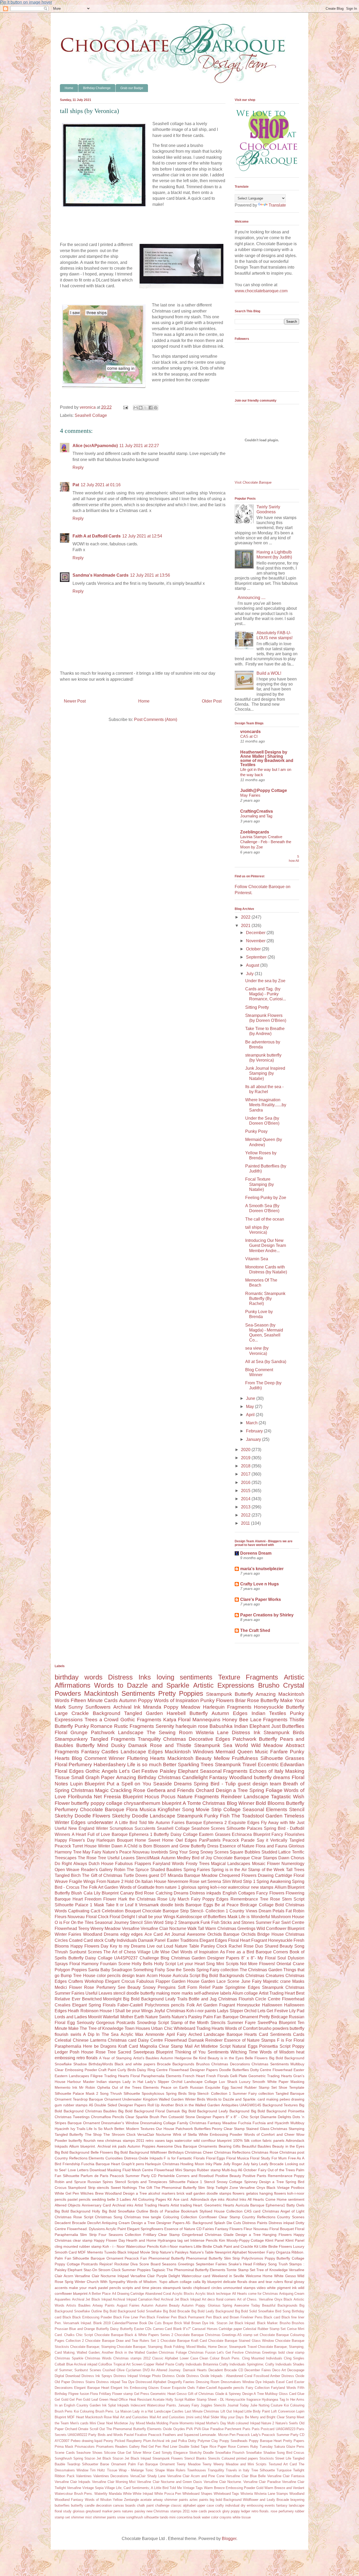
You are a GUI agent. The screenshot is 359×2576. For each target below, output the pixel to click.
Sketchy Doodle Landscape (144, 1816)
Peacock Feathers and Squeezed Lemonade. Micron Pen (192, 2435)
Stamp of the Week (266, 1870)
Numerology (293, 1864)
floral (288, 2282)
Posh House (82, 2052)
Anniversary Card (96, 2205)
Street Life (283, 2458)
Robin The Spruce (132, 1870)
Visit (253, 482)
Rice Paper (218, 2447)
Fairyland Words (168, 1864)
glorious (79, 2511)
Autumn (147, 2305)
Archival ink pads (112, 2146)
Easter (299, 2070)
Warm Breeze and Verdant (284, 2488)
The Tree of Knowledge (102, 2028)
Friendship (71, 2164)
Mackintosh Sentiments (120, 1693)
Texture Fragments (248, 1677)
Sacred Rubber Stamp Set (253, 2087)
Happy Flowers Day (89, 1946)
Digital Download (67, 2376)
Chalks (69, 2335)
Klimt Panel (275, 2240)
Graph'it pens (133, 2164)
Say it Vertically (272, 1840)
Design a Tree (143, 2223)
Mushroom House (288, 1917)
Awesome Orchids (204, 1934)
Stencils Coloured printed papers (233, 2458)
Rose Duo (253, 1946)
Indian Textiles (269, 1713)
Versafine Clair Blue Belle (246, 2476)
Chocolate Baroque (102, 1809)
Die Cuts (234, 2223)
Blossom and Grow (171, 1846)
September (257, 957)
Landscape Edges (142, 1752)
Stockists (267, 2458)
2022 (246, 917)
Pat (76, 485)
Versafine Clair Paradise (262, 2482)
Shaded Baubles (166, 1870)
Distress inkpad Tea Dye (115, 2382)
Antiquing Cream (292, 2294)
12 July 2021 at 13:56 (150, 575)
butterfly (77, 2505)
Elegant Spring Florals (94, 2005)
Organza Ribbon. (290, 2252)
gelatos (252, 2193)
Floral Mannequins (199, 1720)
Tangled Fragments (113, 1739)
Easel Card (284, 2382)
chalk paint (145, 2505)
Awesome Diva (169, 2146)
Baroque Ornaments (200, 2146)
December (256, 933)
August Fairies (128, 2305)
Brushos (203, 2064)
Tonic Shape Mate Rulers (165, 2470)
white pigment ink (282, 2288)
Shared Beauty (279, 1946)
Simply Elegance (175, 2453)
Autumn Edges (230, 1713)
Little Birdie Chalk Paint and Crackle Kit (226, 2246)
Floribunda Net (85, 1797)
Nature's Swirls (287, 2423)
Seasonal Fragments (224, 1771)
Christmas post (292, 2152)
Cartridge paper (230, 2329)
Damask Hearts (195, 2370)
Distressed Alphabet (151, 2382)
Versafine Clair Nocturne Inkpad (102, 2276)
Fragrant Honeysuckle (272, 1940)
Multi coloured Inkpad (244, 2423)
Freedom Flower (100, 1899)
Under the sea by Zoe (265, 981)
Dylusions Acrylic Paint (107, 2229)
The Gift (145, 2188)
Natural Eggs (245, 2046)
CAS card (252, 2211)
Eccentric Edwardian (281, 1765)
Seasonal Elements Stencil (273, 1809)
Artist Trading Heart (277, 1993)
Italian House (154, 1881)
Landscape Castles (169, 2411)
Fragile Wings (82, 1881)
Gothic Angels (101, 1771)
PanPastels (210, 1840)
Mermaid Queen (234, 1752)
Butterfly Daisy (107, 2329)
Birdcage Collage (257, 1905)
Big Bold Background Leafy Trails (155, 1999)
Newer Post (75, 701)
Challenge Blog (155, 1958)
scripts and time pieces (142, 2288)
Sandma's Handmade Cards (101, 575)
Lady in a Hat (143, 2411)
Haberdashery (110, 1765)
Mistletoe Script (216, 2046)
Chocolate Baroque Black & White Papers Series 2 (134, 2335)
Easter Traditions (183, 1940)
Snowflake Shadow (261, 2453)
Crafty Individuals (121, 1940)
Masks (298, 1981)
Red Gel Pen (151, 2447)
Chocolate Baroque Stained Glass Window (241, 2341)
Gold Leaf (91, 2400)
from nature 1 (168, 1887)
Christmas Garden (188, 1958)
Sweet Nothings (124, 2188)
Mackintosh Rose (98, 2417)
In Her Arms (295, 2400)
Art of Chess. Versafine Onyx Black (265, 2299)
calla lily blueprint (207, 2282)
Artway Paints (104, 2305)
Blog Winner (241, 1803)
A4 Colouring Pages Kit (152, 2199)
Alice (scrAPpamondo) (95, 446)
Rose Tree (106, 2052)
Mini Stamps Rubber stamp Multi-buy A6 (209, 2170)
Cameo (158, 2329)
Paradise (217, 2429)
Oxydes (179, 2429)
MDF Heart (76, 2417)
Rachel (235, 1946)
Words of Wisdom (277, 2052)
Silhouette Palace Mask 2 (76, 2093)
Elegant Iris (119, 2388)
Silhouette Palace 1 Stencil (192, 2182)
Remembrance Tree (249, 1899)
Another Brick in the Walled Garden (190, 2105)
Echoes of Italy (266, 1771)
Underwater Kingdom (140, 2099)
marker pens (111, 2511)
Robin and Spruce (70, 2182)
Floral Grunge (71, 1732)
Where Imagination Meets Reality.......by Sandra (266, 1105)
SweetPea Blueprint (277, 2023)
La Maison (123, 2411)
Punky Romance (94, 1726)
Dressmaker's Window (120, 2123)
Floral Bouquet (282, 2229)
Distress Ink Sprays (97, 2376)
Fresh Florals (217, 2076)
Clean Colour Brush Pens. (220, 2358)
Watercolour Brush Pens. (74, 2494)
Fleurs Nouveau (70, 1917)
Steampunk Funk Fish (199, 1922)
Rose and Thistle (171, 1745)
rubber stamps (76, 2105)
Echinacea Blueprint (251, 1834)
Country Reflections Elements (79, 2158)
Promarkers (105, 2447)
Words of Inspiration (176, 1700)
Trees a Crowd (102, 1720)
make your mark (83, 2288)
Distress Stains (83, 2382)
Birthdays (176, 2152)
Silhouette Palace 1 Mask (79, 1905)
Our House (165, 2129)
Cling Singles (294, 2358)
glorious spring (195, 1887)
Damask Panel (152, 1940)
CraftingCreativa (257, 811)
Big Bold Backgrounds (223, 1976)
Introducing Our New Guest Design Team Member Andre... (266, 1245)
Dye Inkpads (265, 2382)
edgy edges (132, 1934)
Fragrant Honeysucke (240, 2005)
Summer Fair (268, 1922)
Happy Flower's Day (75, 1840)
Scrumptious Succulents (132, 1828)
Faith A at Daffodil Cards (97, 536)
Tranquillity (216, 2470)
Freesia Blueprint (123, 1797)
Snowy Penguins (159, 1987)
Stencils (218, 2023)
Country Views (243, 1911)
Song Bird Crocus (291, 2453)
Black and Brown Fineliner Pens (238, 2317)
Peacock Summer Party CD (133, 2176)
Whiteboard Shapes (197, 2494)
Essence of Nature (237, 1846)
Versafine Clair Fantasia (286, 2476)
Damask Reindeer (206, 2040)
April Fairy (176, 2034)
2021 (246, 926)
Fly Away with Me (278, 1823)
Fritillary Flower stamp (116, 2394)
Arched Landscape (207, 2034)
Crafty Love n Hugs (260, 1584)
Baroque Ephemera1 (268, 2205)
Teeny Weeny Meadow (99, 1929)
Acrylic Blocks (183, 2294)
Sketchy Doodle (202, 2453)
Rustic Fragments (134, 1726)
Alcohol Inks (236, 2199)
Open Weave (67, 1870)
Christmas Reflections (232, 2152)
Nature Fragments (198, 1797)
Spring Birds (176, 2093)
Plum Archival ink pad (160, 2441)
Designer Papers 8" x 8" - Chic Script (228, 2117)
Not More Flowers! (257, 1964)
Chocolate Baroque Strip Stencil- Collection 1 (185, 1911)
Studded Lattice (276, 1852)
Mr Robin (87, 2087)
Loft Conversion (283, 2411)
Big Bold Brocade (176, 2311)
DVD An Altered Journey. (162, 2370)
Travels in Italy (238, 2470)
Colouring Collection (180, 2217)
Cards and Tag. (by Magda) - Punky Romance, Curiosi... (266, 994)
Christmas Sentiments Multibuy (278, 2064)
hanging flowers (273, 2193)
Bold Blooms (270, 1803)
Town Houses (137, 2028)
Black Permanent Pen (195, 2317)
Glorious (296, 1846)
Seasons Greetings (178, 2264)
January (254, 1439)
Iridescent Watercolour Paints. (154, 2405)
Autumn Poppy (136, 1700)
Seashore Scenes (208, 1828)
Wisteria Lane (212, 1732)
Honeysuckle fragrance (243, 2400)
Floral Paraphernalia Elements (156, 2076)
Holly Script (165, 1964)
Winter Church (87, 2282)
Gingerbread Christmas (202, 2235)
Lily (173, 1899)
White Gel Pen (67, 2193)
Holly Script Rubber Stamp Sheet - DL (195, 2400)
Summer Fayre (242, 2023)
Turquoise (284, 2470)
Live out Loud (160, 1946)
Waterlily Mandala (108, 2494)
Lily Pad (297, 2011)
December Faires (258, 2370)
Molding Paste (167, 2423)
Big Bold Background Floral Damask (149, 2111)
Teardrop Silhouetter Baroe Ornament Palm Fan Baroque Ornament (121, 2464)
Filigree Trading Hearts (110, 2076)
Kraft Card (128, 2046)
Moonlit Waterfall (104, 2017)
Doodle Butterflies (234, 2070)
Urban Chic (162, 2028)
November (256, 941)
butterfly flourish (82, 2140)
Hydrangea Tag (273, 2400)
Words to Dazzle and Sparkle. (232, 2099)
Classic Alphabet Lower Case (175, 2358)
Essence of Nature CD (183, 2229)
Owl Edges (186, 1840)
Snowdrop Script (153, 2023)
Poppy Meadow (182, 1707)
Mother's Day (216, 2423)
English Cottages (239, 1893)
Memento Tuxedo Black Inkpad (113, 2252)
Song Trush (278, 2264)
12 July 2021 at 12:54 (142, 536)
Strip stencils (98, 2188)
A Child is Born (138, 1846)
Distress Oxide (174, 2376)
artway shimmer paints (171, 2500)
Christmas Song (109, 2217)
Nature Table (187, 1946)
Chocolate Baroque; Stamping (93, 2347)
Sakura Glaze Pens (289, 2447)
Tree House (84, 1976)
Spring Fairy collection (217, 1970)
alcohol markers (162, 2193)
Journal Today (238, 2405)
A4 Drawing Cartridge (128, 2294)
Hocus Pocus (160, 1797)
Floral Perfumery (73, 1765)
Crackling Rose (128, 1790)
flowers (239, 2193)
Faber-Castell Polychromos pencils (151, 2005)
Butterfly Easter (132, 2329)
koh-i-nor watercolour (230, 1887)
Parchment (233, 2429)
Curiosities (114, 2158)
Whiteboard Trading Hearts (199, 2028)
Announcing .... (252, 598)
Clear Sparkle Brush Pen (146, 2117)
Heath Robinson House (90, 2011)
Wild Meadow (267, 1745)
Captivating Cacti (84, 1911)
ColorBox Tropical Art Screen (120, 2364)
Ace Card (154, 1934)
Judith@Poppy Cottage (264, 790)
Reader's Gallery (97, 1870)
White (127, 2494)
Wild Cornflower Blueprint (280, 1929)
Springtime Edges (242, 1987)
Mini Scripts (227, 1964)
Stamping (296, 2129)
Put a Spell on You (129, 1784)
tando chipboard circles (202, 2288)
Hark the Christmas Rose (143, 1899)
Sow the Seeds (181, 1970)
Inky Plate (214, 2164)
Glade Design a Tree (242, 2235)
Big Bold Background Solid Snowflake (133, 2311)
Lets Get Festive (273, 2011)
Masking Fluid (119, 2170)
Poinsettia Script (275, 2046)
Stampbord (77, 2188)
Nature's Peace (117, 1852)
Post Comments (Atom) (156, 719)
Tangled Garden (143, 1713)
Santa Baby (99, 1970)
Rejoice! (106, 2264)
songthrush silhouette (142, 2517)
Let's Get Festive (139, 1771)
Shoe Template (291, 2087)
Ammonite (155, 2034)
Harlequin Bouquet (115, 1840)
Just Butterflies (288, 1726)
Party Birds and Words (106, 2435)
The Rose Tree (92, 1858)
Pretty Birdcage (273, 2017)
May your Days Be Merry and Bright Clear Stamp (258, 2417)
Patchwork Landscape (117, 1732)
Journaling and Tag (256, 816)
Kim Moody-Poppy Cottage (242, 2240)
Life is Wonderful (254, 1917)
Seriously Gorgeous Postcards (106, 2023)
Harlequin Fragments (227, 1707)
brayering (297, 2500)
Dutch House (101, 1864)
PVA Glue (202, 2429)
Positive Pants (255, 2176)
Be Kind (200, 2058)
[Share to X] (146, 408)
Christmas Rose (265, 2152)
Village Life (148, 1952)
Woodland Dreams (101, 1934)
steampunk (172, 2288)
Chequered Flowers (238, 1875)
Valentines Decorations (111, 2476)
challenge (162, 2505)
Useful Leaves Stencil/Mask (134, 1858)
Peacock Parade (239, 1840)
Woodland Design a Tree (126, 2193)
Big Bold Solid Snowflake (255, 2311)
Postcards (89, 2264)
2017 (246, 1474)
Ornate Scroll (88, 2429)
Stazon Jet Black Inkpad (132, 2458)
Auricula (242, 2205)
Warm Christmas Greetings (230, 1929)
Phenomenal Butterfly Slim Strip (213, 2258)
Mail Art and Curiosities (130, 2417)
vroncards (250, 732)
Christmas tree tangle (143, 2217)
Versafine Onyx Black (257, 2188)
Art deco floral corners (219, 2299)
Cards (299, 2034)
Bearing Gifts (230, 2146)
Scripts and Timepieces (147, 2182)
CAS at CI (249, 736)
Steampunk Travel (236, 1765)
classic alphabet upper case (193, 2505)
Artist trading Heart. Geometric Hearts (202, 2205)
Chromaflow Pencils (107, 2117)
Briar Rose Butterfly (257, 1700)
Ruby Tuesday (261, 2447)
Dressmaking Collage (158, 2123)
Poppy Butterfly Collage (284, 2258)
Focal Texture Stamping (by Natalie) (260, 1184)
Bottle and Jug (203, 1999)
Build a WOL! (269, 673)
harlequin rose (192, 1726)
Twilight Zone (227, 2188)
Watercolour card (196, 2276)
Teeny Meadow (188, 2464)
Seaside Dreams (173, 1784)
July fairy (251, 2164)
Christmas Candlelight (183, 1777)
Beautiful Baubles (256, 2146)
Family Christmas (192, 2123)
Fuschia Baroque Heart (101, 2164)
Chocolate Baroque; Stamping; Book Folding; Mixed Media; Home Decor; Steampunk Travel (187, 2347)
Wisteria (247, 2494)
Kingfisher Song (176, 1809)
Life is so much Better (152, 1765)
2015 (246, 1491)
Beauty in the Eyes (288, 2146)
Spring (78, 2458)
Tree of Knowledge (272, 2270)
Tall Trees (295, 1870)
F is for (170, 2158)
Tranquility (149, 1739)
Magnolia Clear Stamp (161, 2046)
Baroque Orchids (239, 1934)
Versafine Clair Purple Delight (155, 2276)
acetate (146, 2500)
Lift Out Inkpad (232, 2411)
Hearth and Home (141, 2240)
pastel (73, 2199)
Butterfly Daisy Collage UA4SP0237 (103, 1958)
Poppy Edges (215, 1899)
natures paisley (134, 2511)
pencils (85, 2199)
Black (67, 2317)
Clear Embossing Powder (76, 2070)
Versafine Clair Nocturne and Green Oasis (170, 2482)
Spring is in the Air (229, 1870)
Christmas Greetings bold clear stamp (275, 2352)
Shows (97, 2453)
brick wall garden (191, 2193)
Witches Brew (92, 2193)
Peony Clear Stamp (228, 2129)
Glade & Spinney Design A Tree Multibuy (247, 2394)
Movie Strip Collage (218, 1809)
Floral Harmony (84, 1964)
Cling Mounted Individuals (262, 2358)
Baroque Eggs (199, 1905)
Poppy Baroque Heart (265, 2441)
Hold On (132, 1881)
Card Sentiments (275, 2034)
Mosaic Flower (266, 1864)
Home (69, 88)
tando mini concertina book (180, 2517)
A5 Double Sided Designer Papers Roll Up (124, 2105)
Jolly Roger (233, 2164)
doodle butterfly (141, 1993)
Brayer (168, 2323)
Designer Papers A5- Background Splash (191, 2223)
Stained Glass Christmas (267, 2129)
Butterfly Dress (205, 1846)
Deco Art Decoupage (288, 2370)
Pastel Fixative (135, 2435)
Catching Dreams (172, 1893)
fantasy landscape (290, 2505)
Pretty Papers (294, 2441)
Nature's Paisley (187, 2017)
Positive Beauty (228, 2176)
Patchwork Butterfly (255, 1739)
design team (134, 1976)
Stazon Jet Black (98, 2458)
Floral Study (260, 2158)
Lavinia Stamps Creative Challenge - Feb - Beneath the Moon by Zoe (266, 842)
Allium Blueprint (289, 1887)
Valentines (84, 2476)
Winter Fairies (68, 1934)
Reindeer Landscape (245, 1797)
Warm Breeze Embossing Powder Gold (234, 2488)
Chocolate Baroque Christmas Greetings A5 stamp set (216, 2335)
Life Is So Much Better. (106, 2129)
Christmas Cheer (199, 2152)
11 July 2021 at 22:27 (139, 446)
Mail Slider (211, 2417)
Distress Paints (255, 2223)
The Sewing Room (170, 1732)
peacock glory (219, 2511)
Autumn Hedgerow (176, 2058)
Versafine (131, 1929)
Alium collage (245, 1993)
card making (268, 2099)
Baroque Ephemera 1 (132, 1834)
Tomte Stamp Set (241, 2270)
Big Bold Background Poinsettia (278, 2111)
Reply (78, 467)
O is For (62, 1922)
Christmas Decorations (230, 2064)
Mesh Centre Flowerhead (153, 2170)
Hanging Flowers (277, 2235)
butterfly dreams (272, 1777)
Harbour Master (81, 2082)
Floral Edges (69, 1771)
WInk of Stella (185, 2134)
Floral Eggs (216, 2158)
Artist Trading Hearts (152, 2205)
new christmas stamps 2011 (121, 2140)
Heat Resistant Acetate (147, 2400)
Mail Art (192, 2046)
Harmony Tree (68, 1852)
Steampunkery (71, 1739)
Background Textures (280, 2105)
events (270, 2505)
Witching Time (244, 2052)
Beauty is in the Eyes (226, 2058)
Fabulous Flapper (153, 1981)
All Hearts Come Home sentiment (276, 2199)
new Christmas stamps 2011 (168, 2511)
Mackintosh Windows (189, 1752)
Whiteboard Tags (227, 2494)
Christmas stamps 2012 (132, 2358)
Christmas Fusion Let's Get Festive (216, 2352)
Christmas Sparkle (69, 2358)
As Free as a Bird (237, 1952)
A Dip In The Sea (101, 2034)
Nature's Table (202, 2252)
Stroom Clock (109, 2270)
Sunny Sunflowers (89, 1707)
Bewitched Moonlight (102, 1999)
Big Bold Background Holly (77, 2211)
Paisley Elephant (179, 1771)
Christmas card (122, 2040)
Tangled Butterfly (69, 2134)
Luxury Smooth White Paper (264, 2082)
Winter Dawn (110, 1846)
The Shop (93, 2134)
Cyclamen (134, 2370)
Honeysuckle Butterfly (279, 1707)
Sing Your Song (184, 1852)
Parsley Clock (214, 1946)
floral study (63, 2511)
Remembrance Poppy (286, 2176)
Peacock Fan (136, 2258)
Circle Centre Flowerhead (280, 1999)
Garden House (186, 1981)
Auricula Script (186, 1976)
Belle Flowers (256, 2058)
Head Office (119, 2400)
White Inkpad (143, 2494)
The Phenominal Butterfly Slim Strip (184, 2188)
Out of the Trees (281, 2170)
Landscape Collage (201, 2082)
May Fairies (250, 795)
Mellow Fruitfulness (236, 1758)
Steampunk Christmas (283, 1987)
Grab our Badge (132, 88)
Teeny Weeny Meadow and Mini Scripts (235, 2464)
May (250, 1407)
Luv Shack (228, 2082)
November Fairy (261, 2252)
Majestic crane (277, 1981)
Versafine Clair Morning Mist (114, 2482)
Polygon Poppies (71, 1970)
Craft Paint (107, 2070)
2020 (246, 1450)
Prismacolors (85, 2447)
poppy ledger (240, 2511)
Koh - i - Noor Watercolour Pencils (131, 2246)
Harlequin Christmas (162, 2164)
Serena (214, 1881)
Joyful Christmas (170, 2011)
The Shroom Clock (119, 2134)
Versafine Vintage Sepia (85, 2488)
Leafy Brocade (271, 2164)
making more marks (174, 1993)
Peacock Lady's (249, 2435)
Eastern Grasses (215, 1834)
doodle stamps (219, 2193)
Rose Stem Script (287, 1899)
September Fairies (211, 2264)
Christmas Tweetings (72, 2117)
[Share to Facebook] (151, 408)
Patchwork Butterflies (193, 2129)
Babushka (221, 1726)
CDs (148, 2329)
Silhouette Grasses (282, 1758)
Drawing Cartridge (275, 1875)
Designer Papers (204, 2070)
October (254, 949)
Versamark (149, 1905)
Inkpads (123, 2405)
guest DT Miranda (166, 1875)
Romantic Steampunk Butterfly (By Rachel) (265, 1299)
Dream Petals (271, 1911)
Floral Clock (97, 1917)
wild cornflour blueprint (213, 2140)
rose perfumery (282, 2511)
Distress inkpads (205, 1893)
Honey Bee (235, 1720)
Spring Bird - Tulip (215, 1784)
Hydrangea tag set (173, 2240)
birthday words (79, 1677)
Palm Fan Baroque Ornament (230, 2017)
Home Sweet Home (154, 1840)
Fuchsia (245, 2123)
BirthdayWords (101, 2064)
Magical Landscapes (231, 1864)
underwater (100, 1822)
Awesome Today (247, 2305)
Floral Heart (239, 1940)
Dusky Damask (129, 1745)
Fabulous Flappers (133, 1864)
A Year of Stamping (116, 2058)
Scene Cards (65, 2453)
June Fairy (251, 1981)
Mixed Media (146, 2423)
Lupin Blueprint (88, 1784)
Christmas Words (98, 2358)
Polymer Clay (208, 2441)
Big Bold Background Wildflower (141, 2152)
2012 (246, 1515)
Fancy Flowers (270, 1893)
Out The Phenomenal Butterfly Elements (130, 2429)
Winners (62, 1834)
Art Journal (175, 1934)
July (250, 974)
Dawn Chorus (291, 1858)
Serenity (165, 1726)
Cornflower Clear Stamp (220, 2217)
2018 (246, 1466)
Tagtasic (158, 2270)
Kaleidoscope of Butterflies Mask (207, 1917)
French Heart (194, 2076)
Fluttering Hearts (146, 1758)
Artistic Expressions (224, 1685)
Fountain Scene (115, 1964)
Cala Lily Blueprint (101, 1893)
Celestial (63, 2040)
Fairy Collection (258, 2388)
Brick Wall (182, 2323)
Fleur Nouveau (256, 2229)
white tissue (242, 2517)
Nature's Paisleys (174, 2252)
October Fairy (255, 2170)
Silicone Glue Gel (117, 2453)
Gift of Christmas (201, 2394)
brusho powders (274, 2028)
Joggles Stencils (213, 2405)
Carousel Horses (205, 2329)
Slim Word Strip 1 (239, 1881)
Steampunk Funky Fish (203, 1816)
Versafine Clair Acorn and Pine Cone (196, 2476)
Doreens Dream (256, 1553)
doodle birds (172, 1905)
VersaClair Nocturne (154, 2134)
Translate (277, 205)
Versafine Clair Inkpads (73, 2482)
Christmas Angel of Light (283, 2211)
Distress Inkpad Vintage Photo (137, 2376)
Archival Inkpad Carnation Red (136, 2299)
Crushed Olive (114, 2370)
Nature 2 (268, 2423)
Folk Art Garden (202, 2005)
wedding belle (104, 2199)
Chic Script (84, 2335)
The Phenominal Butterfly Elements (196, 2270)
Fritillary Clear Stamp (162, 2235)
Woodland (297, 2494)
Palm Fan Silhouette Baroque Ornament (89, 2258)
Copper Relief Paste (159, 2364)
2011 (246, 1523)
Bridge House (270, 1934)
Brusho (285, 2323)
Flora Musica (141, 1809)
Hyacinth (62, 2129)
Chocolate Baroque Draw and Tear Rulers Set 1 (122, 2341)
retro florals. (261, 2511)
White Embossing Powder (221, 2134)
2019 (246, 1458)
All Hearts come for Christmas (255, 2294)
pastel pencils (109, 2288)
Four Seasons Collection (120, 2235)
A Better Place (100, 2294)
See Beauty (129, 1987)
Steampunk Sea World (221, 1745)
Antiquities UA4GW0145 (241, 2105)
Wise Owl (170, 1952)
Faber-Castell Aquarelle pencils (220, 2388)
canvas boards (124, 2505)
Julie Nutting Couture (266, 2405)
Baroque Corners (272, 1952)
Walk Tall (196, 1929)
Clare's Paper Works (261, 1599)
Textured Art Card (283, 2464)
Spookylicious (153, 2093)
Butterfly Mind (92, 1745)
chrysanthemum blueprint (152, 1803)
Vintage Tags (193, 2488)
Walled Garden (171, 2099)
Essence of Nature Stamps (250, 2040)
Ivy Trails (78, 2129)
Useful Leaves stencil (105, 1993)
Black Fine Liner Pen (129, 2317)
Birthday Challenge (97, 88)
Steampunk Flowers (168, 2458)
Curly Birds (127, 2070)
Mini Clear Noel (101, 2423)
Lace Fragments (269, 1720)
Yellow (118, 2500)
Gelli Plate (239, 2076)
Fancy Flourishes (288, 1834)
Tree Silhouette (263, 2470)
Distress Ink (246, 1732)
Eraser (166, 2388)
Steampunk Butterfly (230, 1694)
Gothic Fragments (141, 1720)
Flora (94, 2394)
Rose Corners (238, 2447)
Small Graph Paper (93, 1777)
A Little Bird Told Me (134, 1823)
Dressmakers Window (237, 2382)
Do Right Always (71, 1864)
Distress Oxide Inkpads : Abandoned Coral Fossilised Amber (233, 2376)
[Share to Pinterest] (156, 408)
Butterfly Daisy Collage (176, 1834)
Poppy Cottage (67, 2264)
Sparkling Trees (196, 1765)
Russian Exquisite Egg (209, 2087)
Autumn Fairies (170, 1823)
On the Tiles (82, 1922)
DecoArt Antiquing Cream (109, 2223)
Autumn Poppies (141, 2146)
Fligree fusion (79, 2394)
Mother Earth (132, 2017)
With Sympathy (113, 2282)
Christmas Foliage (173, 2352)
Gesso (182, 2394)
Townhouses (197, 2470)
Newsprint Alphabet (231, 2252)
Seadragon (122, 1970)
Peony (108, 2441)
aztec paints (199, 2500)
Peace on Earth (175, 2087)
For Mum (279, 2158)
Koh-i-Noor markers (176, 2246)
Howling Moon (192, 2164)
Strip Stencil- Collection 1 (210, 2093)
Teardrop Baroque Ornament (97, 2099)
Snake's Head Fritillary (247, 2264)
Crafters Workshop (86, 1981)
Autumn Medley (176, 1858)
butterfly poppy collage (97, 1803)
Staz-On (90, 2270)
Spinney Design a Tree (264, 2182)
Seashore (83, 2453)
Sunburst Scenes (86, 1952)
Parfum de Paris (94, 2176)
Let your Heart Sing (196, 1964)
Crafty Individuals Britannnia (197, 2364)
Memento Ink (66, 2087)
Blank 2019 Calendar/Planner (116, 2323)
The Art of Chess (119, 1952)
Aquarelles (63, 2299)
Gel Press (142, 2394)
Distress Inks (129, 1677)
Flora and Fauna (271, 1846)
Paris (247, 2429)
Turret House (84, 1846)
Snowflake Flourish (230, 2453)
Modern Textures (140, 2129)
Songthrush (63, 2458)
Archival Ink (127, 1707)
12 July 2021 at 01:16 (101, 485)
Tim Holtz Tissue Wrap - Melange (117, 2470)
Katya (170, 1720)
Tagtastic (281, 1797)
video (261, 2288)
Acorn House (159, 1976)
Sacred (124, 2052)
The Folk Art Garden (99, 1887)
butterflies (62, 2505)
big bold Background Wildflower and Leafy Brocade (249, 2500)
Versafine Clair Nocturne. (223, 2482)
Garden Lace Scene (220, 1981)
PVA (189, 2429)
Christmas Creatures (265, 1976)
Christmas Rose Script (74, 2217)
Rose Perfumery (100, 1987)
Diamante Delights (276, 2117)
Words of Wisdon (98, 2500)
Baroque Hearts (242, 2034)
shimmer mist (81, 2517)
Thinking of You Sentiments (202, 2052)
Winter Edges (70, 1822)
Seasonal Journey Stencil (119, 1922)
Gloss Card (287, 2394)
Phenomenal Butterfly (167, 2258)
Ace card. (181, 2199)
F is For (285, 2040)
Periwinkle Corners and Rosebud (186, 2176)
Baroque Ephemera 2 (207, 1823)
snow (121, 2517)
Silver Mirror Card (146, 2453)
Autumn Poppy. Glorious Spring (207, 2305)
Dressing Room (208, 2382)
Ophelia (104, 2087)
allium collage (180, 2282)
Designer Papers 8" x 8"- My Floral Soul (247, 1958)
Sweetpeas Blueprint (153, 2052)
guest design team (259, 1784)
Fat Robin (295, 1911)
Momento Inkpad (192, 2423)
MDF (82, 2252)
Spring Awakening (274, 1881)
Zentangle (132, 2500)
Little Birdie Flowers (276, 2246)
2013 (246, 1507)
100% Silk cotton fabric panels (259, 2140)
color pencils (109, 1976)
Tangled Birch (68, 1875)
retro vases (155, 2140)
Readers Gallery (127, 2447)
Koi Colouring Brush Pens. (94, 2411)
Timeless (294, 1816)
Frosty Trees (198, 1864)
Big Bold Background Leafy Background (216, 2111)
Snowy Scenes (214, 1852)
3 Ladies (124, 2199)
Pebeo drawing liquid (87, 2441)
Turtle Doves (135, 1875)
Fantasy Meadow (222, 2123)
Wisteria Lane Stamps (271, 2494)
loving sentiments (185, 1677)
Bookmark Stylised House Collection (212, 2211)
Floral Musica (238, 2158)
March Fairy (189, 1899)
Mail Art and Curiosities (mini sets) (176, 2417)
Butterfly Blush (68, 1893)
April (251, 1415)
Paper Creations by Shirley (267, 1615)
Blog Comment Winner (98, 1758)
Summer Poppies (136, 2270)
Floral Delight (122, 1917)
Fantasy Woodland (231, 1777)
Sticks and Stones (237, 1922)
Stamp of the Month (190, 2023)
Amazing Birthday (136, 1777)
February (255, 1431)
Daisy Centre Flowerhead (162, 2040)
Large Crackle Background (88, 1713)
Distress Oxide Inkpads (143, 2158)
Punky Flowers (217, 1700)
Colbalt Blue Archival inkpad (76, 2364)
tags (170, 2140)
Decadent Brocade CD (226, 2370)
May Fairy (92, 1852)
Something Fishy (149, 1970)
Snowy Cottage (229, 2182)
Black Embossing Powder (92, 2317)
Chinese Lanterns (90, 2040)
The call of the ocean (265, 1219)
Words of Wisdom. (142, 2282)
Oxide (167, 2429)
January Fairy (189, 2405)
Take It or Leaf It (121, 1905)
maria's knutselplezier (262, 1569)
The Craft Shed (255, 1630)
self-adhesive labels (213, 1993)
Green (104, 2400)
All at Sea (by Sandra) (266, 1362)
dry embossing (252, 2505)
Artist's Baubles (146, 2058)
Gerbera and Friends (171, 1790)
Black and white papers (135, 2064)
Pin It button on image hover (26, 2)
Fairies (208, 2229)
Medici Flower (68, 1987)
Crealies (63, 2005)
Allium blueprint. (83, 2146)
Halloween (272, 2005)
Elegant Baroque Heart (92, 2388)
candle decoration (98, 2505)
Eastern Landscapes (72, 2076)
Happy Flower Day (109, 2240)
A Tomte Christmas (204, 1803)
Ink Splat (109, 2405)
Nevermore (178, 1881)
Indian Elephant (252, 1726)
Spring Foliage (266, 1790)
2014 (246, 1499)
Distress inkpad (281, 2223)
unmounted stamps (239, 2288)
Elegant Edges (213, 1940)
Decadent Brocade (70, 2223)
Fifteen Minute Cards (94, 1700)
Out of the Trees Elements (135, 2087)
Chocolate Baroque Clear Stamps (245, 1858)
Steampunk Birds (284, 1732)
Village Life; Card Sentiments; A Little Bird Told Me (143, 2488)
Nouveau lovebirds (150, 1852)
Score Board (150, 2264)
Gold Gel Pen (72, 2400)
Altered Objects (68, 2205)
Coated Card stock (86, 1940)
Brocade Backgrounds (176, 2064)
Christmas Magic (90, 1790)
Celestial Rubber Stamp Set (264, 2329)
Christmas (175, 1739)
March (252, 1423)
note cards (199, 2511)
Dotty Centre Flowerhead (271, 2070)
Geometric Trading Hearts (270, 2076)
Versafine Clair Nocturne (163, 1929)
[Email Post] (125, 407)
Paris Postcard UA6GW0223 (274, 2429)
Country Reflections (259, 2217)
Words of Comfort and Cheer (269, 2134)
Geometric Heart (163, 2394)
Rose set (198, 1881)
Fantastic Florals (191, 2158)
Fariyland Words (283, 2388)
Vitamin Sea (257, 1259)
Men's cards (79, 2423)
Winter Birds (195, 2099)
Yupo (163, 2282)
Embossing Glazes (144, 2388)
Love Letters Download (87, 2170)
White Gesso (285, 2276)
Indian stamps (109, 2082)
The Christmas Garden (261, 1970)
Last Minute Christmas (202, 2411)
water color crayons (217, 2517)
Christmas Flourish (236, 1999)
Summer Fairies (70, 1993)
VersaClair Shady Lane (148, 2476)
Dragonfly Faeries (181, 2382)
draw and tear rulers (266, 2282)
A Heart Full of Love (91, 1834)
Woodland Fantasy (69, 2500)
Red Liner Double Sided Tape (185, 2447)
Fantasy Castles (100, 1752)
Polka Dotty (187, 2441)
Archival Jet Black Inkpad (92, 2299)
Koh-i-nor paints (201, 2011)
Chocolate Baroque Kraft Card (184, 2341)
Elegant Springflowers (145, 2229)
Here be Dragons (100, 2046)
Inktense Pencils (204, 2240)
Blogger (229, 2539)
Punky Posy (256, 1131)
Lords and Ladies (71, 2017)
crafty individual (227, 2505)
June (251, 1398)
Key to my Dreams (128, 1946)
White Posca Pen (168, 2494)
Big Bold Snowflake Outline (125, 2211)
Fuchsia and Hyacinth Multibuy (278, 2123)
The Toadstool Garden (257, 1816)
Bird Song (283, 2311)
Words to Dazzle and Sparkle (142, 1685)
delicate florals (235, 2282)
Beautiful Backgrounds (280, 2305)
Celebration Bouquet (121, 1911)
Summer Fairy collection (253, 2093)
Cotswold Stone (182, 2117)
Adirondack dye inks (207, 2199)
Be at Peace (227, 1905)
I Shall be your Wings (133, 2011)
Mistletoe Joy (124, 2423)
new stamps (262, 1887)
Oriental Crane (290, 1964)
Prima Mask (64, 2447)
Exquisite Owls (183, 2388)
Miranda (152, 1707)
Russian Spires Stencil (107, 2182)
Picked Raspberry (128, 2441)
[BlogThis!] (141, 408)
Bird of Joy (202, 1858)
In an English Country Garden (78, 2405)
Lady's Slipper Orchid (164, 2082)
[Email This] (136, 408)
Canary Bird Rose (137, 1893)
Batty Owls (295, 2205)
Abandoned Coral (158, 2294)
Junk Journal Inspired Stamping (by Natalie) (265, 1073)
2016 (246, 1482)
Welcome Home (259, 2276)
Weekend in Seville (228, 2276)
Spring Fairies (197, 1870)
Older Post (212, 701)
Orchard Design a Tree (222, 1790)
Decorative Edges (209, 1739)
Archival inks (123, 2205)
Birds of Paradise (165, 2211)
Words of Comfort (241, 2028)
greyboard (93, 2511)
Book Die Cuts (151, 2323)
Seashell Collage (91, 415)
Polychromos (252, 2258)
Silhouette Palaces (244, 1828)
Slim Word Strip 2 (161, 1922)
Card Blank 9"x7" (178, 2329)
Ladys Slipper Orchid (237, 2011)
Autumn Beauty (168, 2305)
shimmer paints (104, 2517)
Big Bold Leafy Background (212, 2311)
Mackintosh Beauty (189, 1758)
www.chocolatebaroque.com (261, 291)
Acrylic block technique (213, 2294)
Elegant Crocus (120, 1981)
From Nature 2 (110, 1881)
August (253, 965)
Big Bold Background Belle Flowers (84, 2152)
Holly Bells (142, 1964)
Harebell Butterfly (187, 1713)
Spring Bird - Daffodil (284, 1828)
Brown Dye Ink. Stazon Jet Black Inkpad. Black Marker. (235, 2323)
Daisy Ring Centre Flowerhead (163, 2070)
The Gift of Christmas (102, 1875)
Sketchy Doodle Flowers (83, 1816)
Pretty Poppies (181, 1693)
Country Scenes (291, 2217)
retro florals (87, 2058)
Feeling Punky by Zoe (266, 1198)
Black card (272, 2317)
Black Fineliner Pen (162, 2317)
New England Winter (88, 1828)
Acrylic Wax (132, 2034)
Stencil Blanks (195, 2458)
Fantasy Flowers (229, 2229)
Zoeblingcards (255, 832)
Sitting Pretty (257, 1007)
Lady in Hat (133, 2082)
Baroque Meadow (201, 1875)
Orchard (71, 2429)
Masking (297, 2082)
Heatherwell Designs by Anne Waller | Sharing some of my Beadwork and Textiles (267, 758)
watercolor (183, 2140)
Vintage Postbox (291, 2188)
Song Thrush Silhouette (120, 2093)
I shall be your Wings (156, 1917)
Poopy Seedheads (234, 2441)
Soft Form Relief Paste (201, 1987)
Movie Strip (149, 2252)
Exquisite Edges (244, 1823)
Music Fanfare (271, 1752)
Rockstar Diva (126, 2264)
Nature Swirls (158, 2017)
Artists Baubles (78, 2305)
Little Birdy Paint (257, 2411)
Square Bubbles (245, 1852)
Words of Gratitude (137, 1887)
